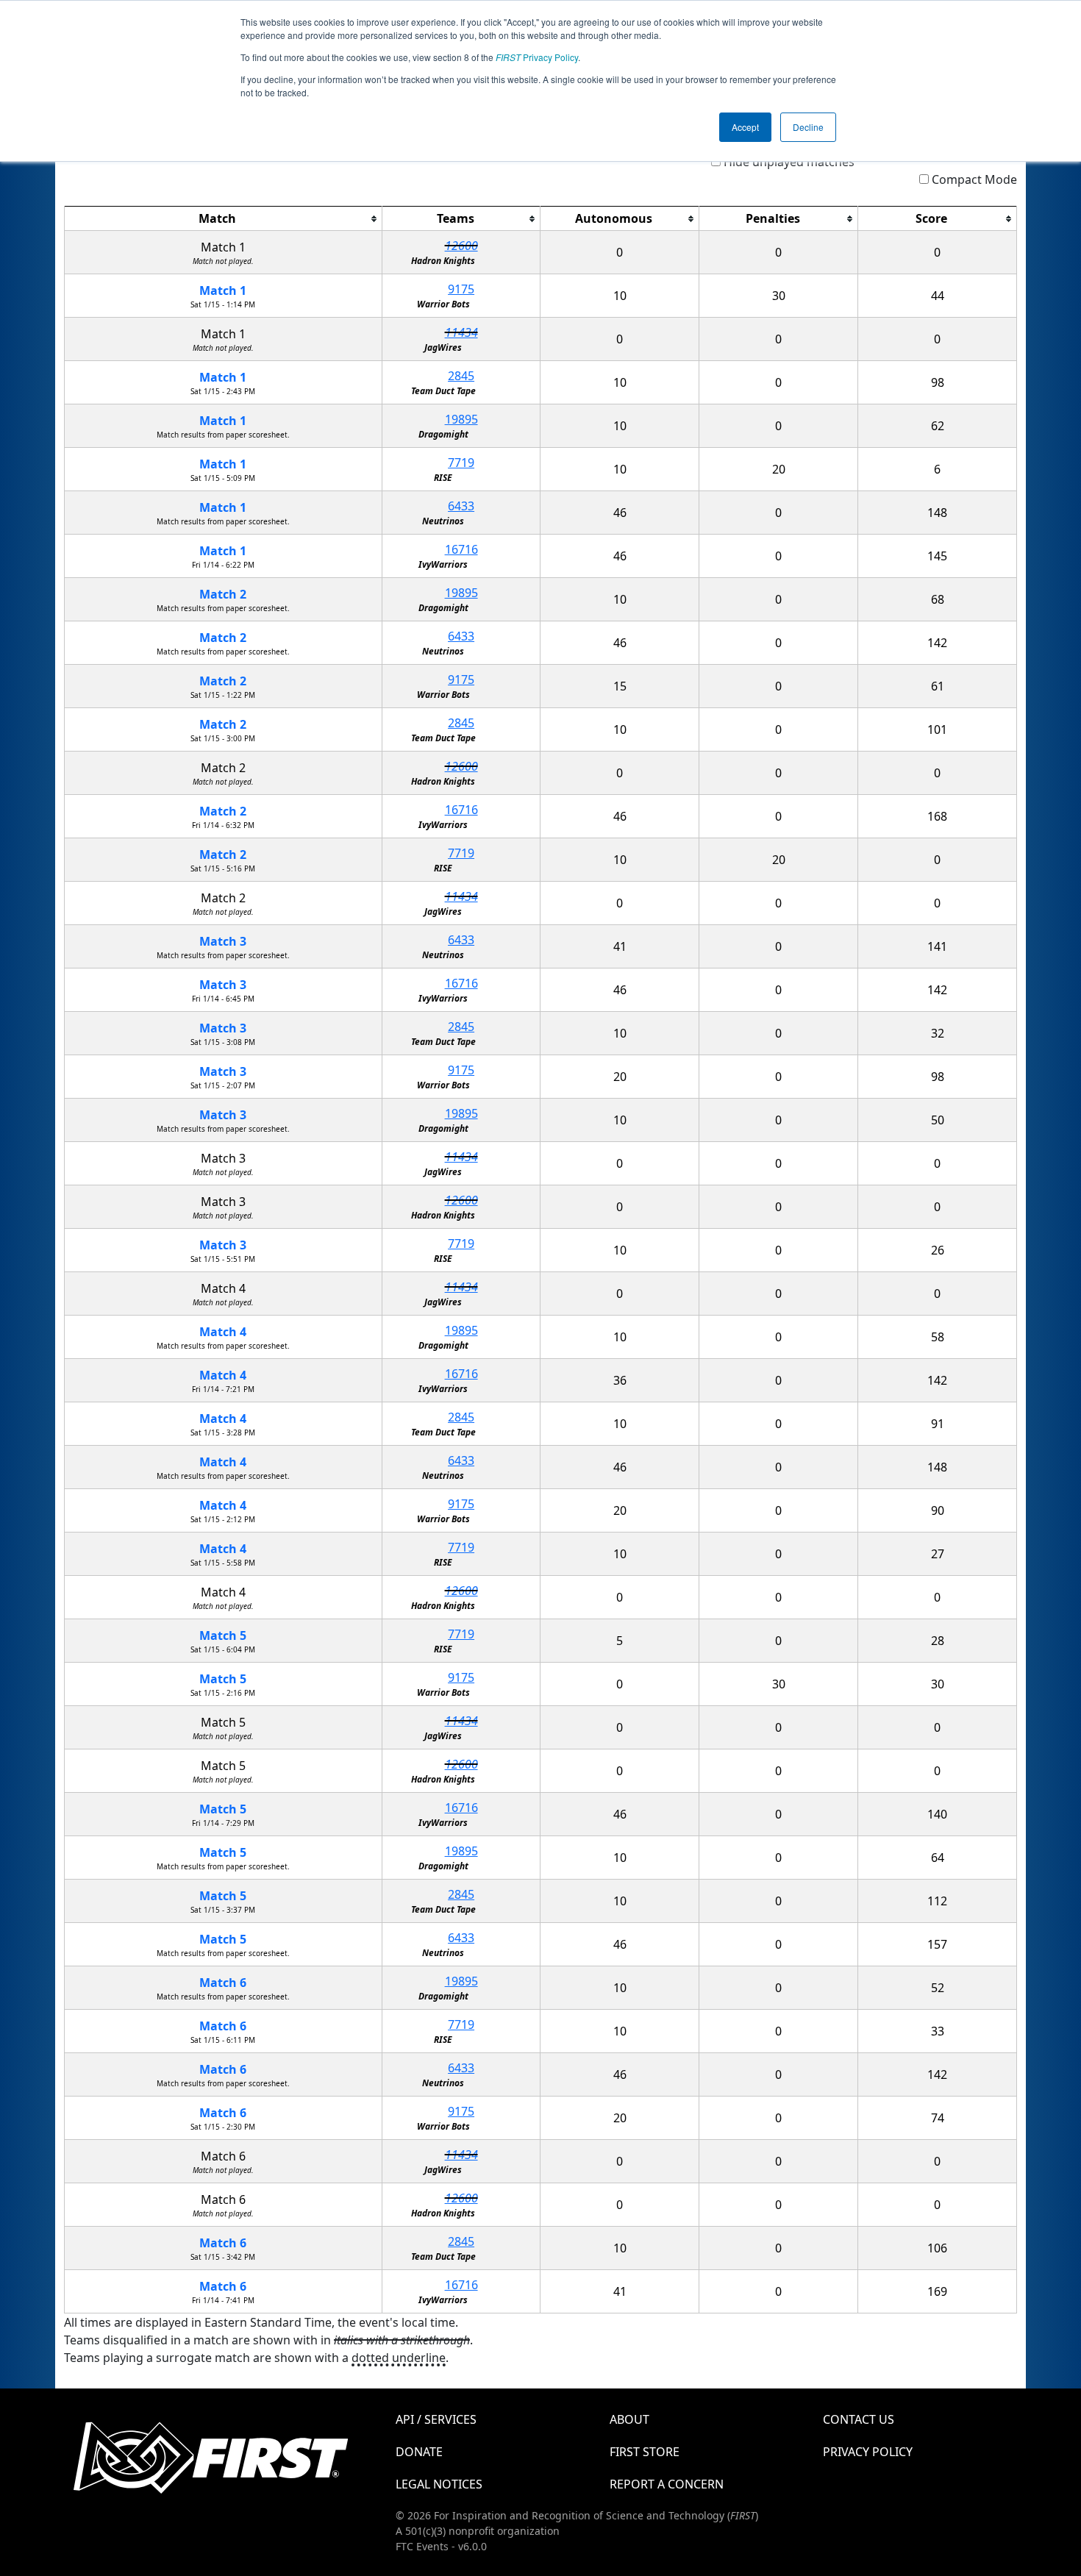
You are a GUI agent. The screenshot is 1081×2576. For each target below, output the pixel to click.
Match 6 (223, 1983)
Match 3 (223, 941)
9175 (461, 289)
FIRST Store (645, 2452)
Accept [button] (745, 127)
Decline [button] (808, 127)
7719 (461, 463)
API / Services (436, 2419)
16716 (461, 549)
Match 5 (223, 1635)
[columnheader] (224, 219)
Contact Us (859, 2419)
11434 (461, 332)
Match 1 (223, 290)
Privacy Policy (537, 57)
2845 (461, 376)
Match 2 (223, 594)
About (629, 2419)
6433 (461, 506)
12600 (461, 246)
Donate (419, 2452)
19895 (461, 419)
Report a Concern (667, 2484)
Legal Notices (439, 2484)
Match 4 (223, 1332)
